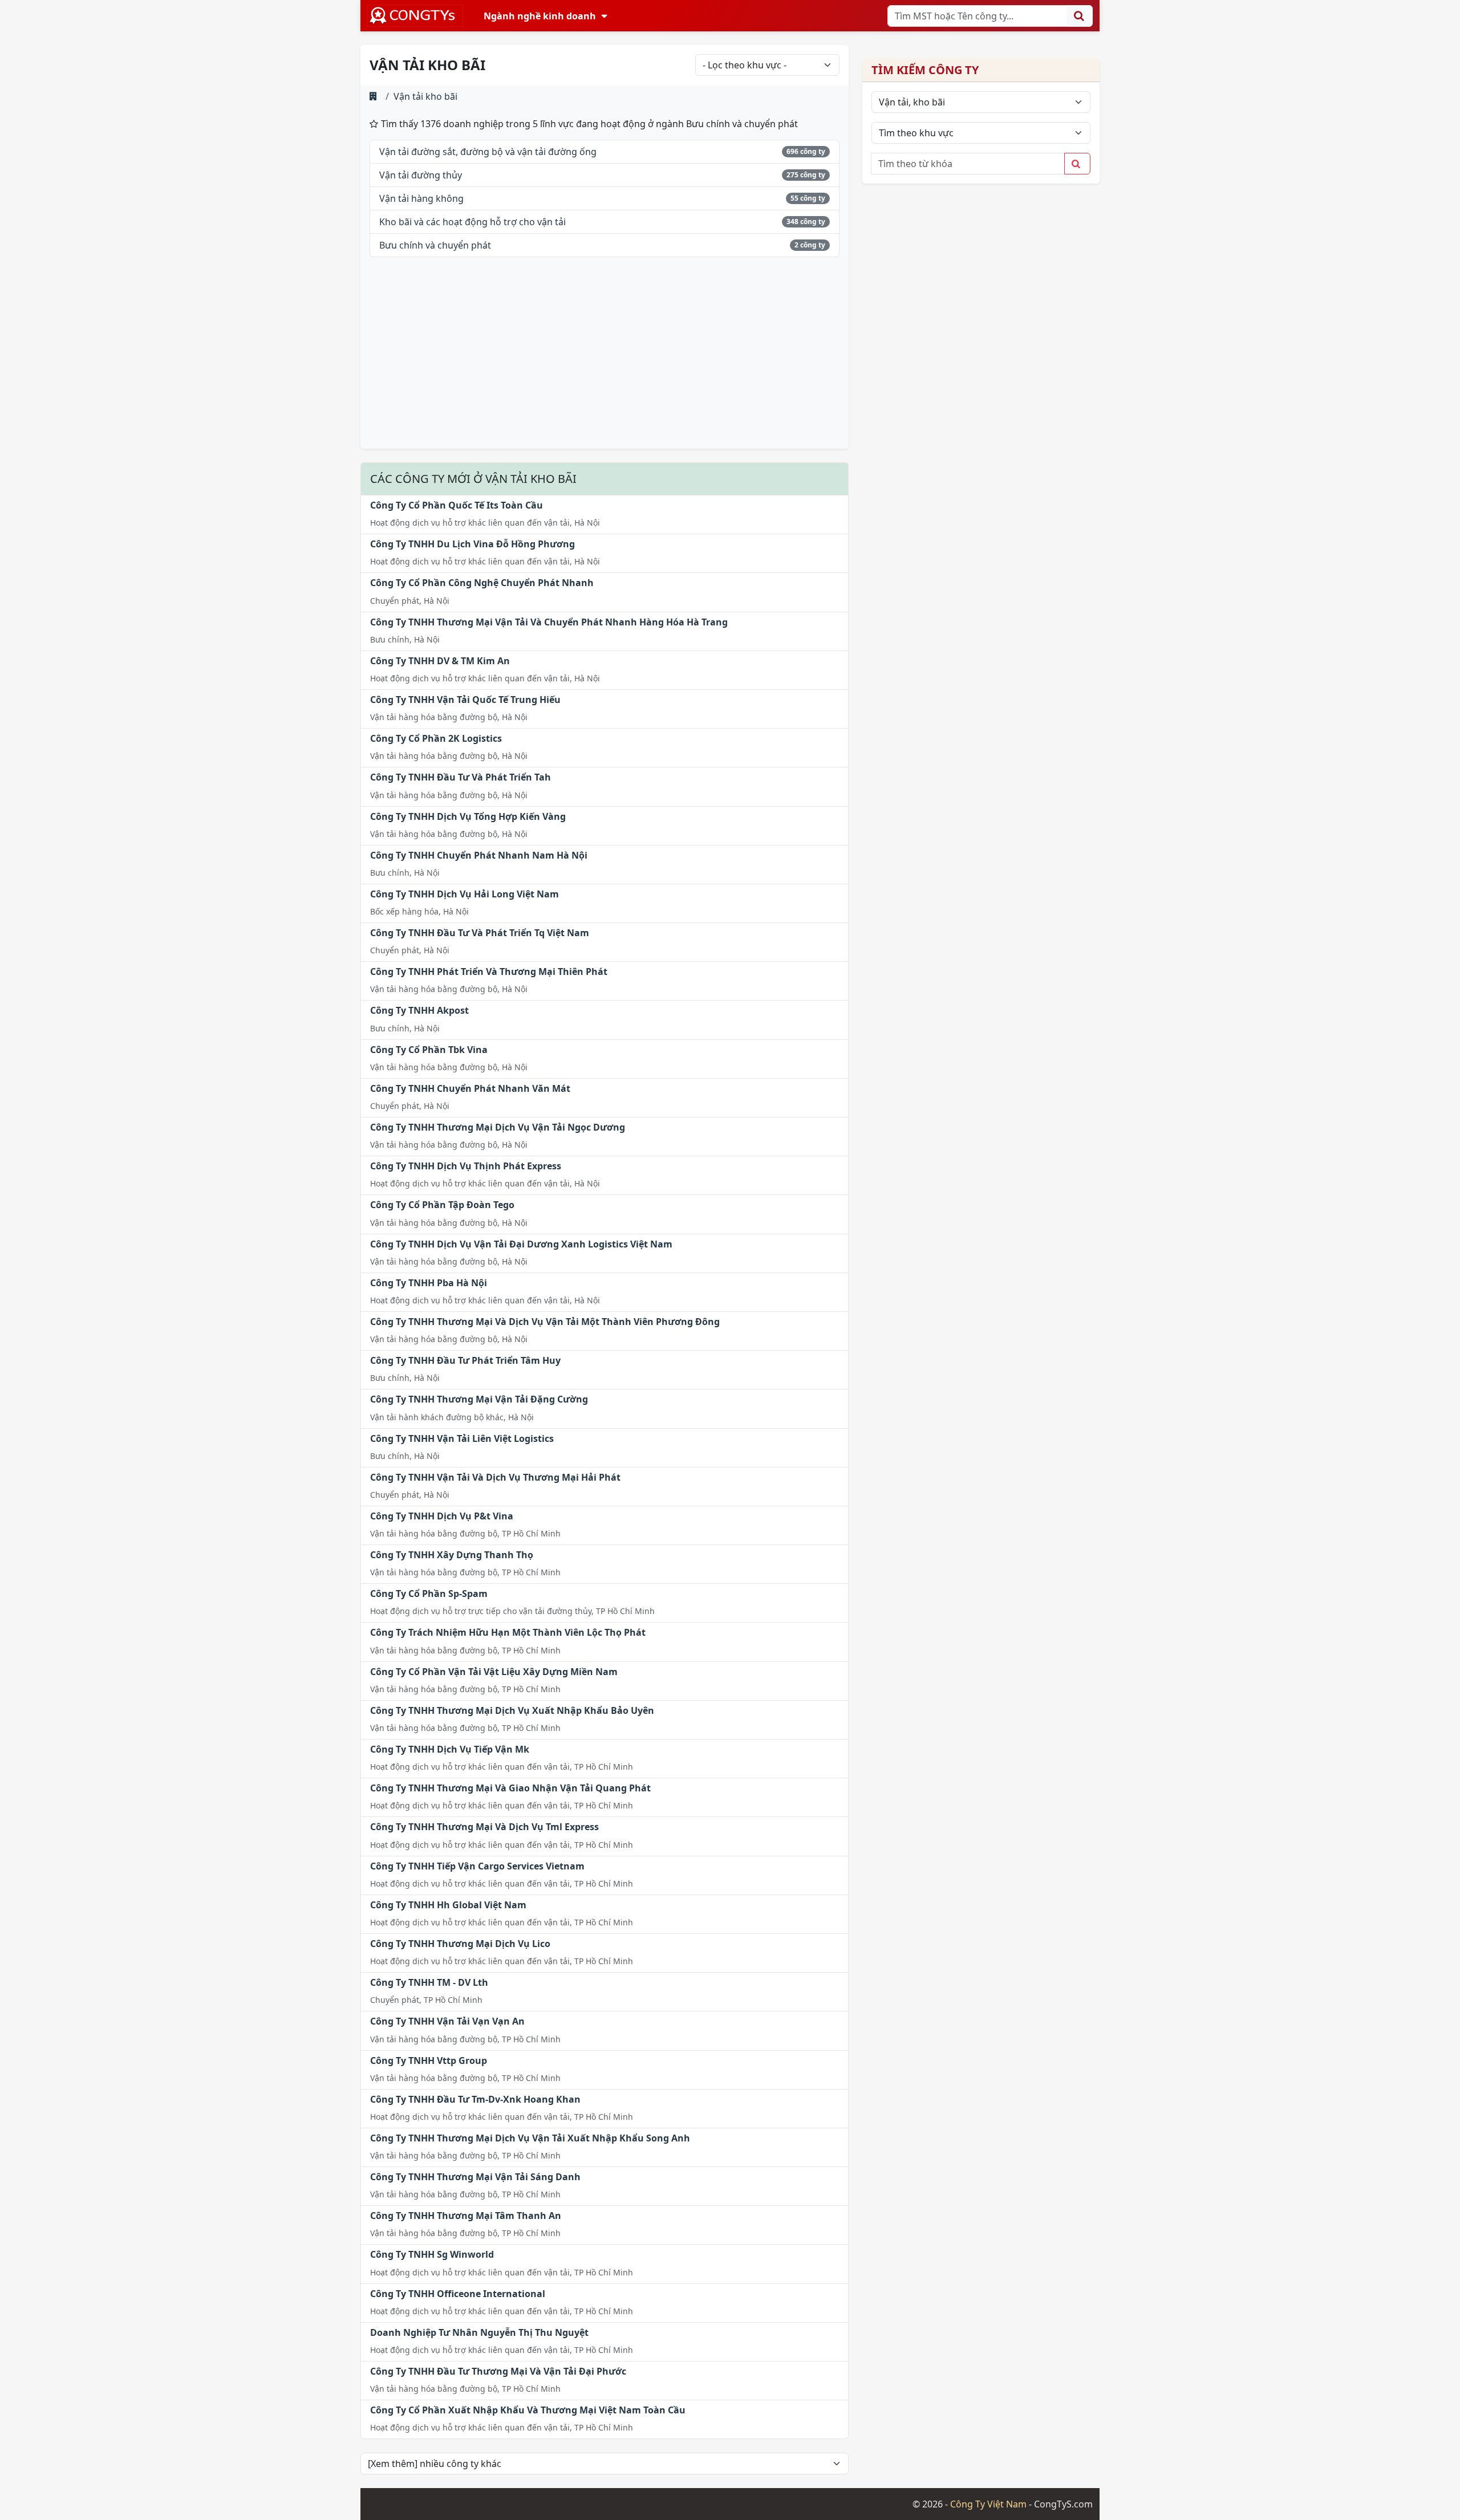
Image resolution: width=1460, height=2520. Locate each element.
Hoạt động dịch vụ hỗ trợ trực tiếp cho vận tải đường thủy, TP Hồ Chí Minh (512, 1611)
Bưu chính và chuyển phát (435, 245)
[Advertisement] (605, 360)
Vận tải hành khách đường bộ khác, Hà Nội (452, 1417)
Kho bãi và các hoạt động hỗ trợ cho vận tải (473, 222)
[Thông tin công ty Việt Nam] (415, 16)
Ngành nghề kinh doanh (540, 16)
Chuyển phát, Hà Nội (410, 601)
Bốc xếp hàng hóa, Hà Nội (419, 911)
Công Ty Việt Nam (988, 2504)
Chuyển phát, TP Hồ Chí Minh (426, 2000)
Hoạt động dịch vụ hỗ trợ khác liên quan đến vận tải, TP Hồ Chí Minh (502, 1767)
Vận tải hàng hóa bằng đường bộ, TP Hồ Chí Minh (465, 1533)
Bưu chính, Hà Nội (405, 639)
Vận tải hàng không (421, 198)
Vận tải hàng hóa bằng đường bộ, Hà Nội (449, 717)
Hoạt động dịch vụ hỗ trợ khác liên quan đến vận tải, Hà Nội (485, 523)
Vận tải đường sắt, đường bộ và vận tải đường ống (488, 152)
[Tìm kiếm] (1080, 16)
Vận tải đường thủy (421, 175)
